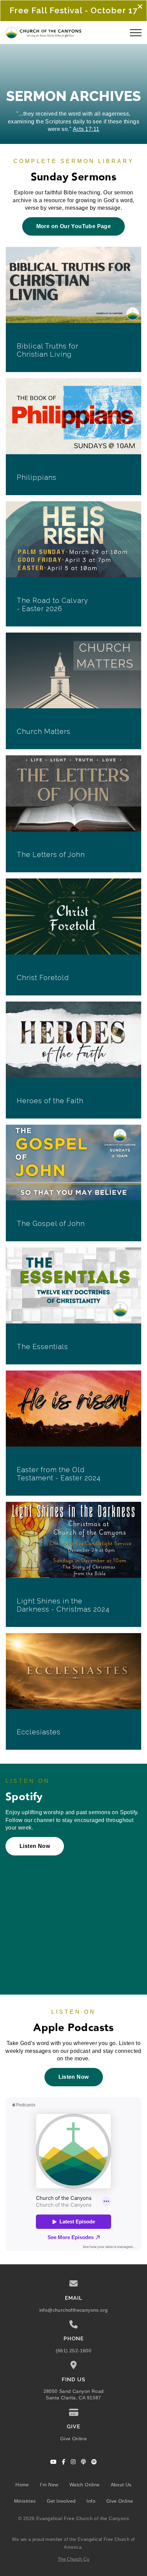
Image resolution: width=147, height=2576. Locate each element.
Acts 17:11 (86, 129)
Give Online (73, 2439)
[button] (136, 33)
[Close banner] (140, 7)
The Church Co (73, 2559)
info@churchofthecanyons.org (74, 2310)
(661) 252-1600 (74, 2351)
